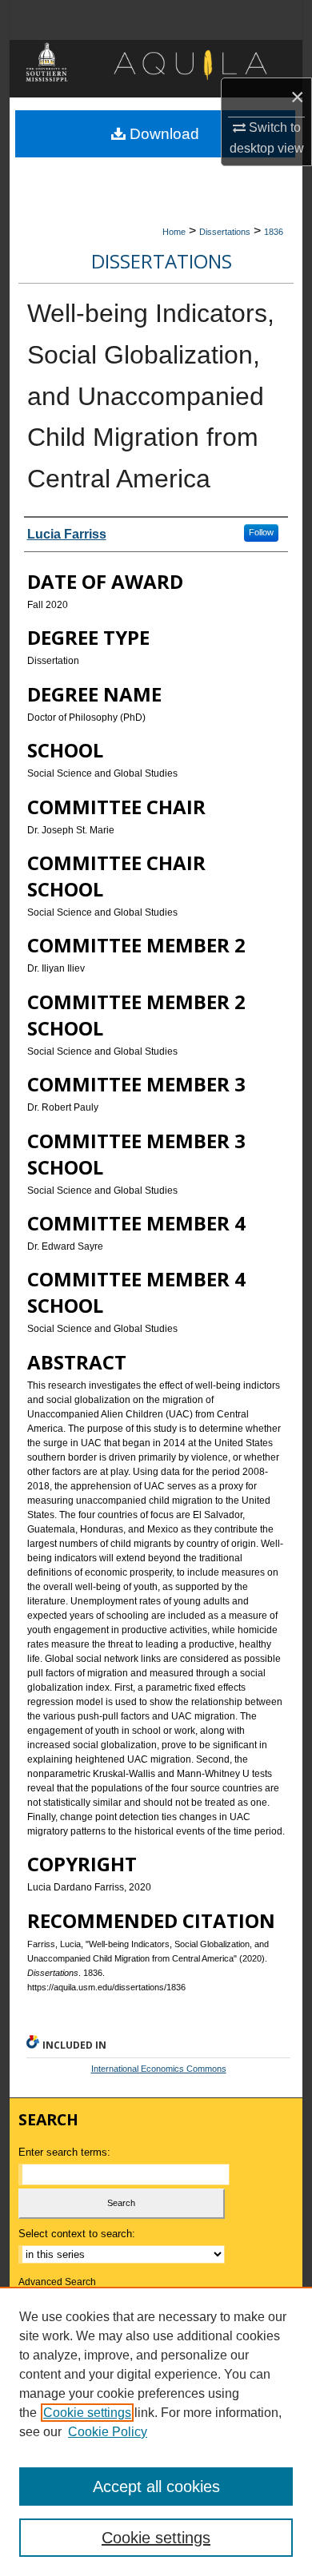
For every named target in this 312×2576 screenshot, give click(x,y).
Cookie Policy (108, 2432)
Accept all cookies (156, 2487)
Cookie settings (87, 2413)
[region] (156, 2431)
